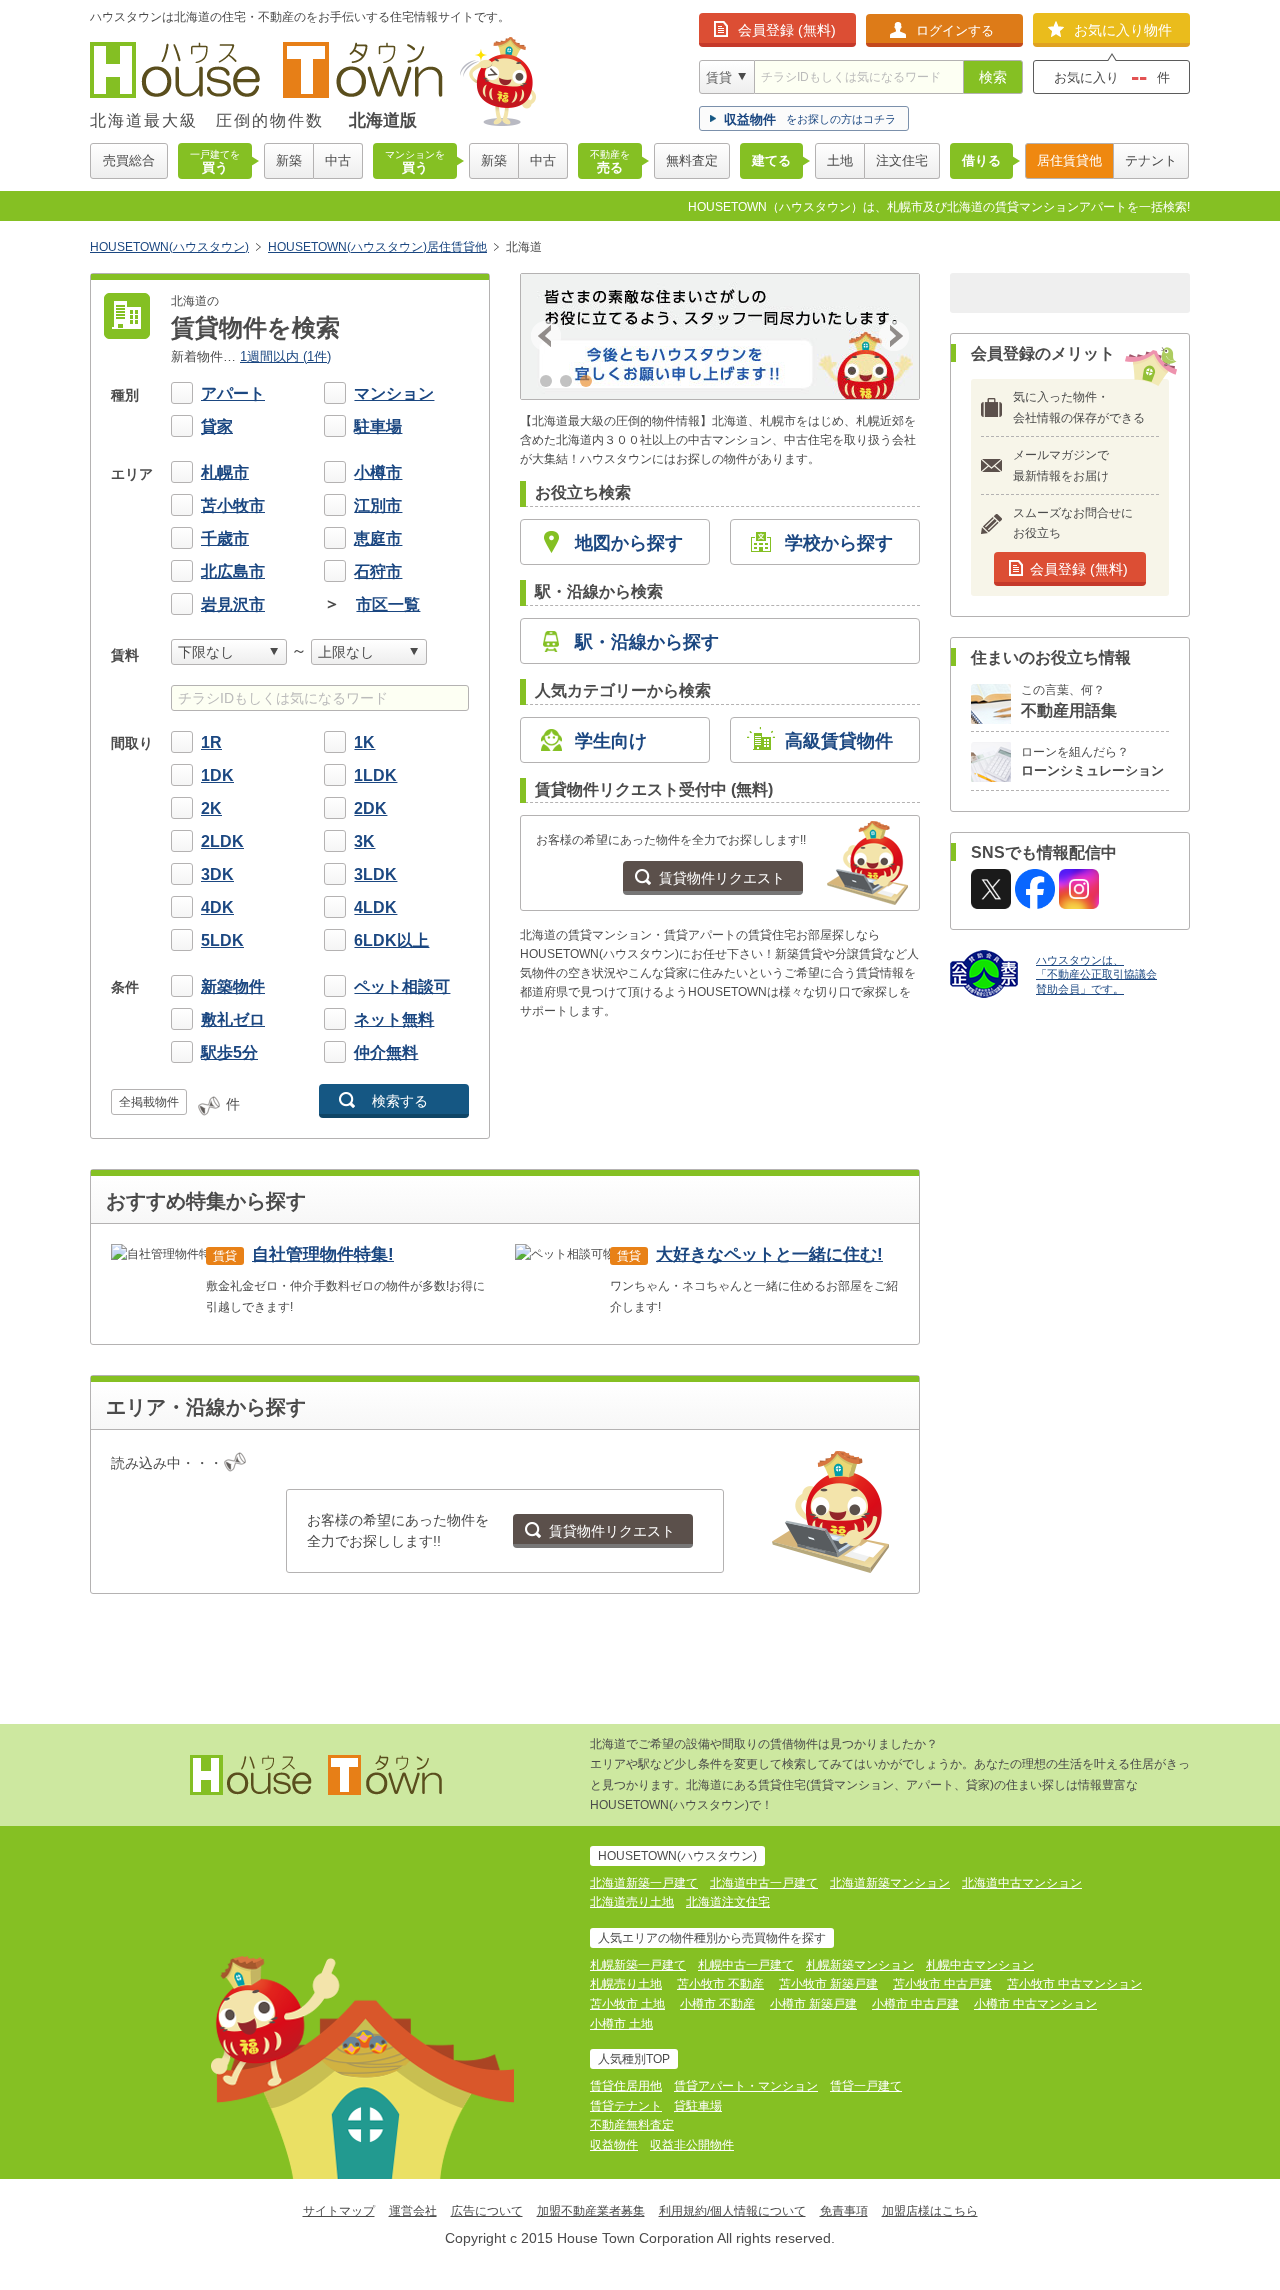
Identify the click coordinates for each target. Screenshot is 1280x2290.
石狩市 (378, 571)
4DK (217, 907)
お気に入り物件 (1123, 30)
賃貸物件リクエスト (722, 878)
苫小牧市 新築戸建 (828, 1984)
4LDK (375, 907)
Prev (546, 336)
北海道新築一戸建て (644, 1883)
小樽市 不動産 (717, 2004)
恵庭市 (378, 538)
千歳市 (225, 538)
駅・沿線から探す (647, 642)
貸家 (217, 426)
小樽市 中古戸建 (915, 2004)
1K (364, 742)
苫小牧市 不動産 (720, 1984)
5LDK (222, 940)
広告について (487, 2211)
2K (211, 808)
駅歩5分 (229, 1052)
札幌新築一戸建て (638, 1965)
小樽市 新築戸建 (813, 2004)
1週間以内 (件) (285, 356)
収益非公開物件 (692, 2145)
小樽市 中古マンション (1035, 2004)
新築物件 (233, 986)
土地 (840, 160)
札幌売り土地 (626, 1984)
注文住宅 (902, 160)
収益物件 (614, 2145)
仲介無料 (386, 1052)
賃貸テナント (626, 2106)
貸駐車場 (698, 2106)
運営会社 (413, 2211)
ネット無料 (394, 1019)
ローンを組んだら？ (1092, 762)
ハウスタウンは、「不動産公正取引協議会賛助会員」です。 (1096, 974)
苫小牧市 (233, 505)
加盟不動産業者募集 (591, 2211)
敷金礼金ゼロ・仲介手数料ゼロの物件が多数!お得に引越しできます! (345, 1279)
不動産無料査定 (632, 2125)
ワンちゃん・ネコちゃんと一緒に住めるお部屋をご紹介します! (754, 1279)
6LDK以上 (391, 940)
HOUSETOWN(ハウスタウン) (169, 247)
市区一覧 (388, 604)
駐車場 (378, 426)
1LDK (375, 775)
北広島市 (233, 571)
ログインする (955, 30)
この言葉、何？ (1069, 701)
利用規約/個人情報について (732, 2211)
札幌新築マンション (860, 1965)
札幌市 (225, 472)
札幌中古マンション (980, 1965)
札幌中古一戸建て (746, 1965)
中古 (338, 160)
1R (211, 742)
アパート (233, 393)
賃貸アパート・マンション (746, 2086)
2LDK (222, 841)
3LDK (375, 874)
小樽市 (378, 472)
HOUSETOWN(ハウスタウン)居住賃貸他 (377, 247)
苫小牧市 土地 (627, 2004)
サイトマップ (339, 2211)
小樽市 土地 (621, 2024)
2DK (370, 808)
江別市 (378, 505)
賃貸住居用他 (626, 2086)
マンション (394, 393)
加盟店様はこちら (930, 2211)
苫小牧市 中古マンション (1074, 1984)
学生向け (611, 741)
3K (364, 841)
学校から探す (839, 543)
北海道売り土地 (632, 1902)
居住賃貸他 (1069, 160)
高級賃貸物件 (839, 741)
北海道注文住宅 (728, 1902)
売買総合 (129, 160)
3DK (217, 874)
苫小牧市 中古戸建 (942, 1984)
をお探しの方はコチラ (810, 119)
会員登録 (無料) (787, 30)
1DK (217, 775)
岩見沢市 (233, 604)
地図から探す (629, 543)
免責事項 (844, 2211)
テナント (1151, 160)
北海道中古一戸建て (764, 1883)
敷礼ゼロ (233, 1019)
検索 (993, 77)
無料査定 (692, 160)
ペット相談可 (402, 986)
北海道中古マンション (1022, 1883)
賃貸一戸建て (866, 2086)
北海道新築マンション (890, 1883)
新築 (289, 160)
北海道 (524, 247)
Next (894, 336)
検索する (400, 1101)
